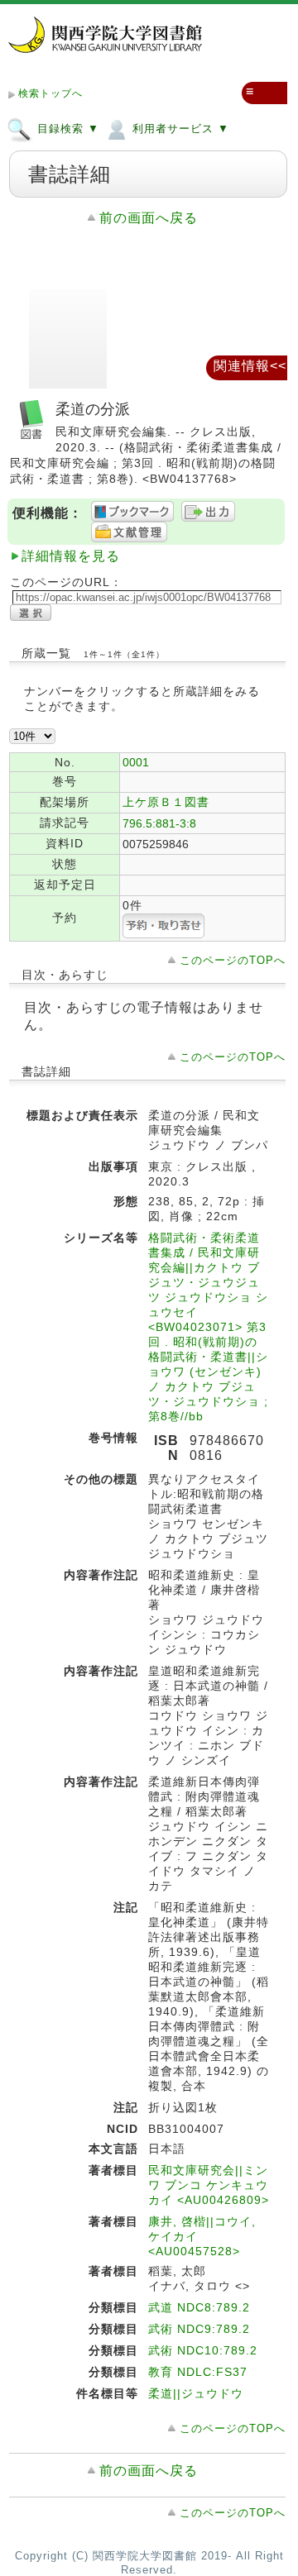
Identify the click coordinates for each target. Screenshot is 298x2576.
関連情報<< (250, 366)
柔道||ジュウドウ (196, 2393)
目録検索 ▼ (66, 129)
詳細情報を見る (71, 556)
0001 (136, 762)
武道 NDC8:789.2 (199, 2307)
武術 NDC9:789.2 (199, 2329)
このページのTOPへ (233, 960)
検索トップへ (50, 93)
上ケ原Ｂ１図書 (166, 802)
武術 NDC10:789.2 (203, 2350)
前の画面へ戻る (149, 218)
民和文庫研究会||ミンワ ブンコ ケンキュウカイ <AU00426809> (209, 2185)
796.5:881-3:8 (159, 823)
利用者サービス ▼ (179, 129)
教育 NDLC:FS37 (198, 2372)
